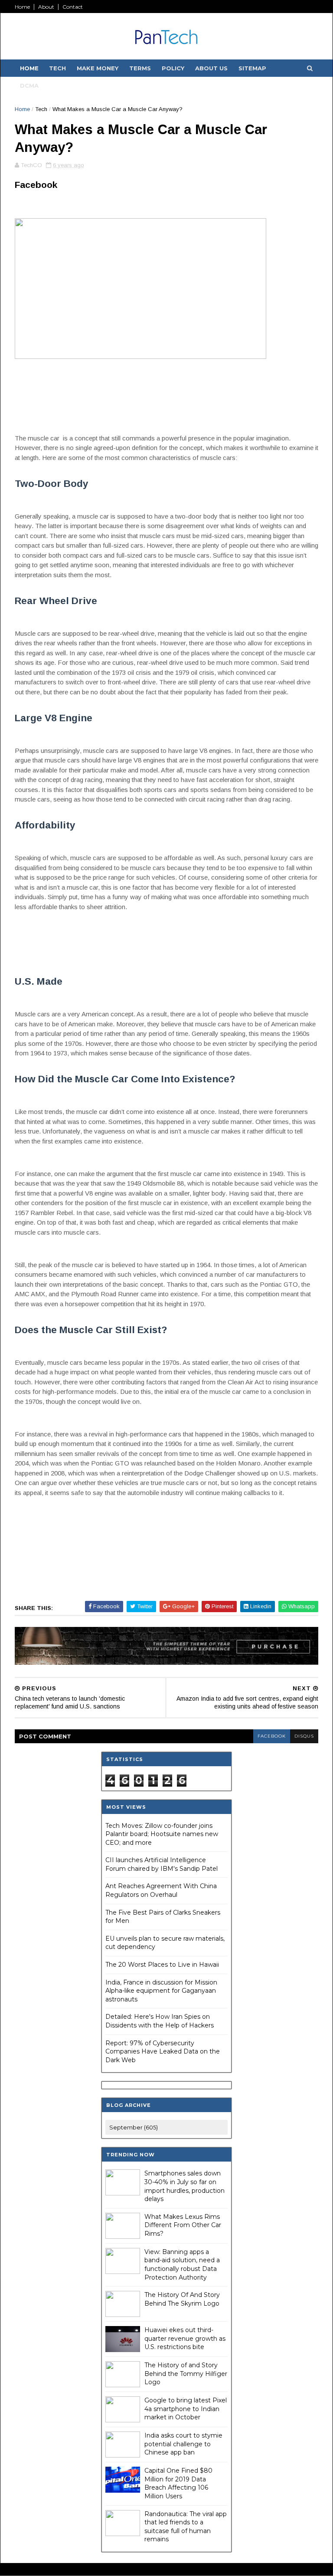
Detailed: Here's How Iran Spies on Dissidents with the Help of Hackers (160, 2021)
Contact (73, 7)
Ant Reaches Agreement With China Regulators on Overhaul (161, 1890)
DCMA (29, 85)
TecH (57, 68)
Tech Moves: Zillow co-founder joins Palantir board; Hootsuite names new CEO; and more (162, 1834)
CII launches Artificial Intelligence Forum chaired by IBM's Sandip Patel (162, 1864)
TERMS (140, 68)
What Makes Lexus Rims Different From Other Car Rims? (183, 2225)
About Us (211, 68)
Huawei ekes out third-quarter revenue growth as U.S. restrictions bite (185, 2338)
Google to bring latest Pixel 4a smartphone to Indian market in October (186, 2409)
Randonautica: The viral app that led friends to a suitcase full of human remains (186, 2527)
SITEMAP (252, 68)
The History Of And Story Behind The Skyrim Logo (182, 2299)
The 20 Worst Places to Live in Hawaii (162, 1965)
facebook (272, 1736)
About (46, 7)
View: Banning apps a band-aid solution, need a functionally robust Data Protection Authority (182, 2265)
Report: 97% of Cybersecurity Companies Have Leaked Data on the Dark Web (163, 2052)
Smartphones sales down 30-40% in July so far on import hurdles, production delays (184, 2186)
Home (22, 7)
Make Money (98, 68)
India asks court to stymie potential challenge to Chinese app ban (183, 2444)
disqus (304, 1736)
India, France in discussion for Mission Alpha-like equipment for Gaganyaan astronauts (161, 1991)
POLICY (173, 68)
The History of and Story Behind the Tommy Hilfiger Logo (186, 2374)
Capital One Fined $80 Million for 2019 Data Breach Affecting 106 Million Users (178, 2483)
